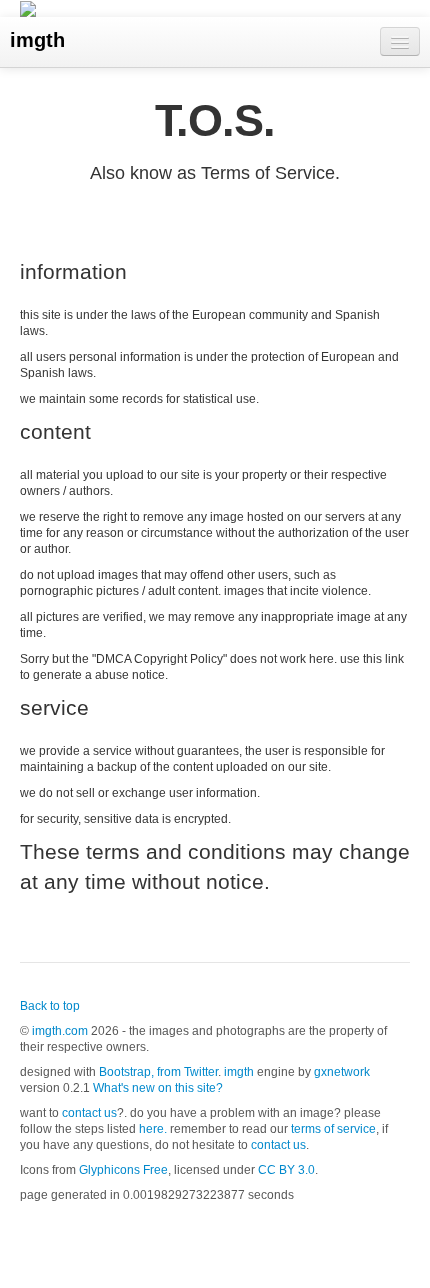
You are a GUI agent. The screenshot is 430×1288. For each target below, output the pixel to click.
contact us (89, 1113)
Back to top (50, 1006)
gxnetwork (342, 1072)
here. (153, 1129)
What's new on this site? (158, 1088)
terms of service (333, 1129)
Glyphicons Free (123, 1170)
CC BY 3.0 (286, 1170)
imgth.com (60, 1031)
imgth (37, 40)
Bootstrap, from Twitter (158, 1072)
